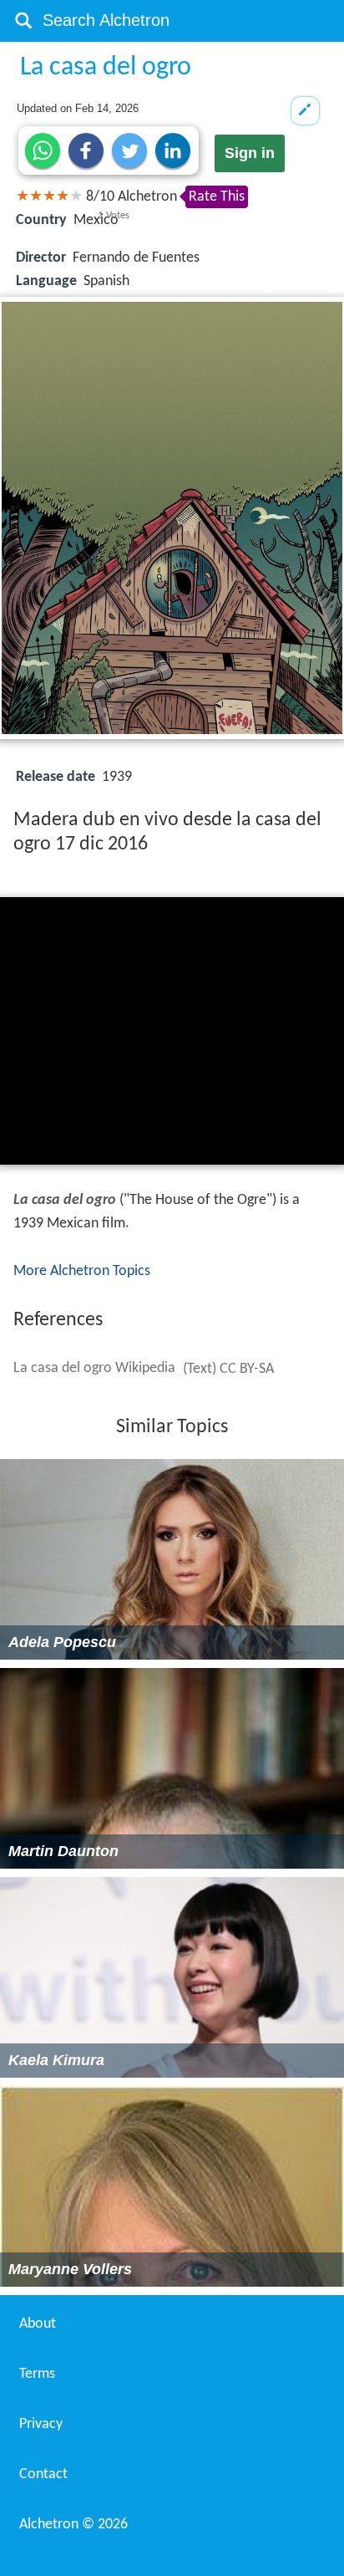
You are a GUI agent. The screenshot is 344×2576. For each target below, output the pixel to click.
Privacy (41, 2424)
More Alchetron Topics (82, 1271)
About (38, 2324)
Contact (43, 2474)
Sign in (250, 153)
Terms (37, 2374)
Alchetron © (73, 2525)
